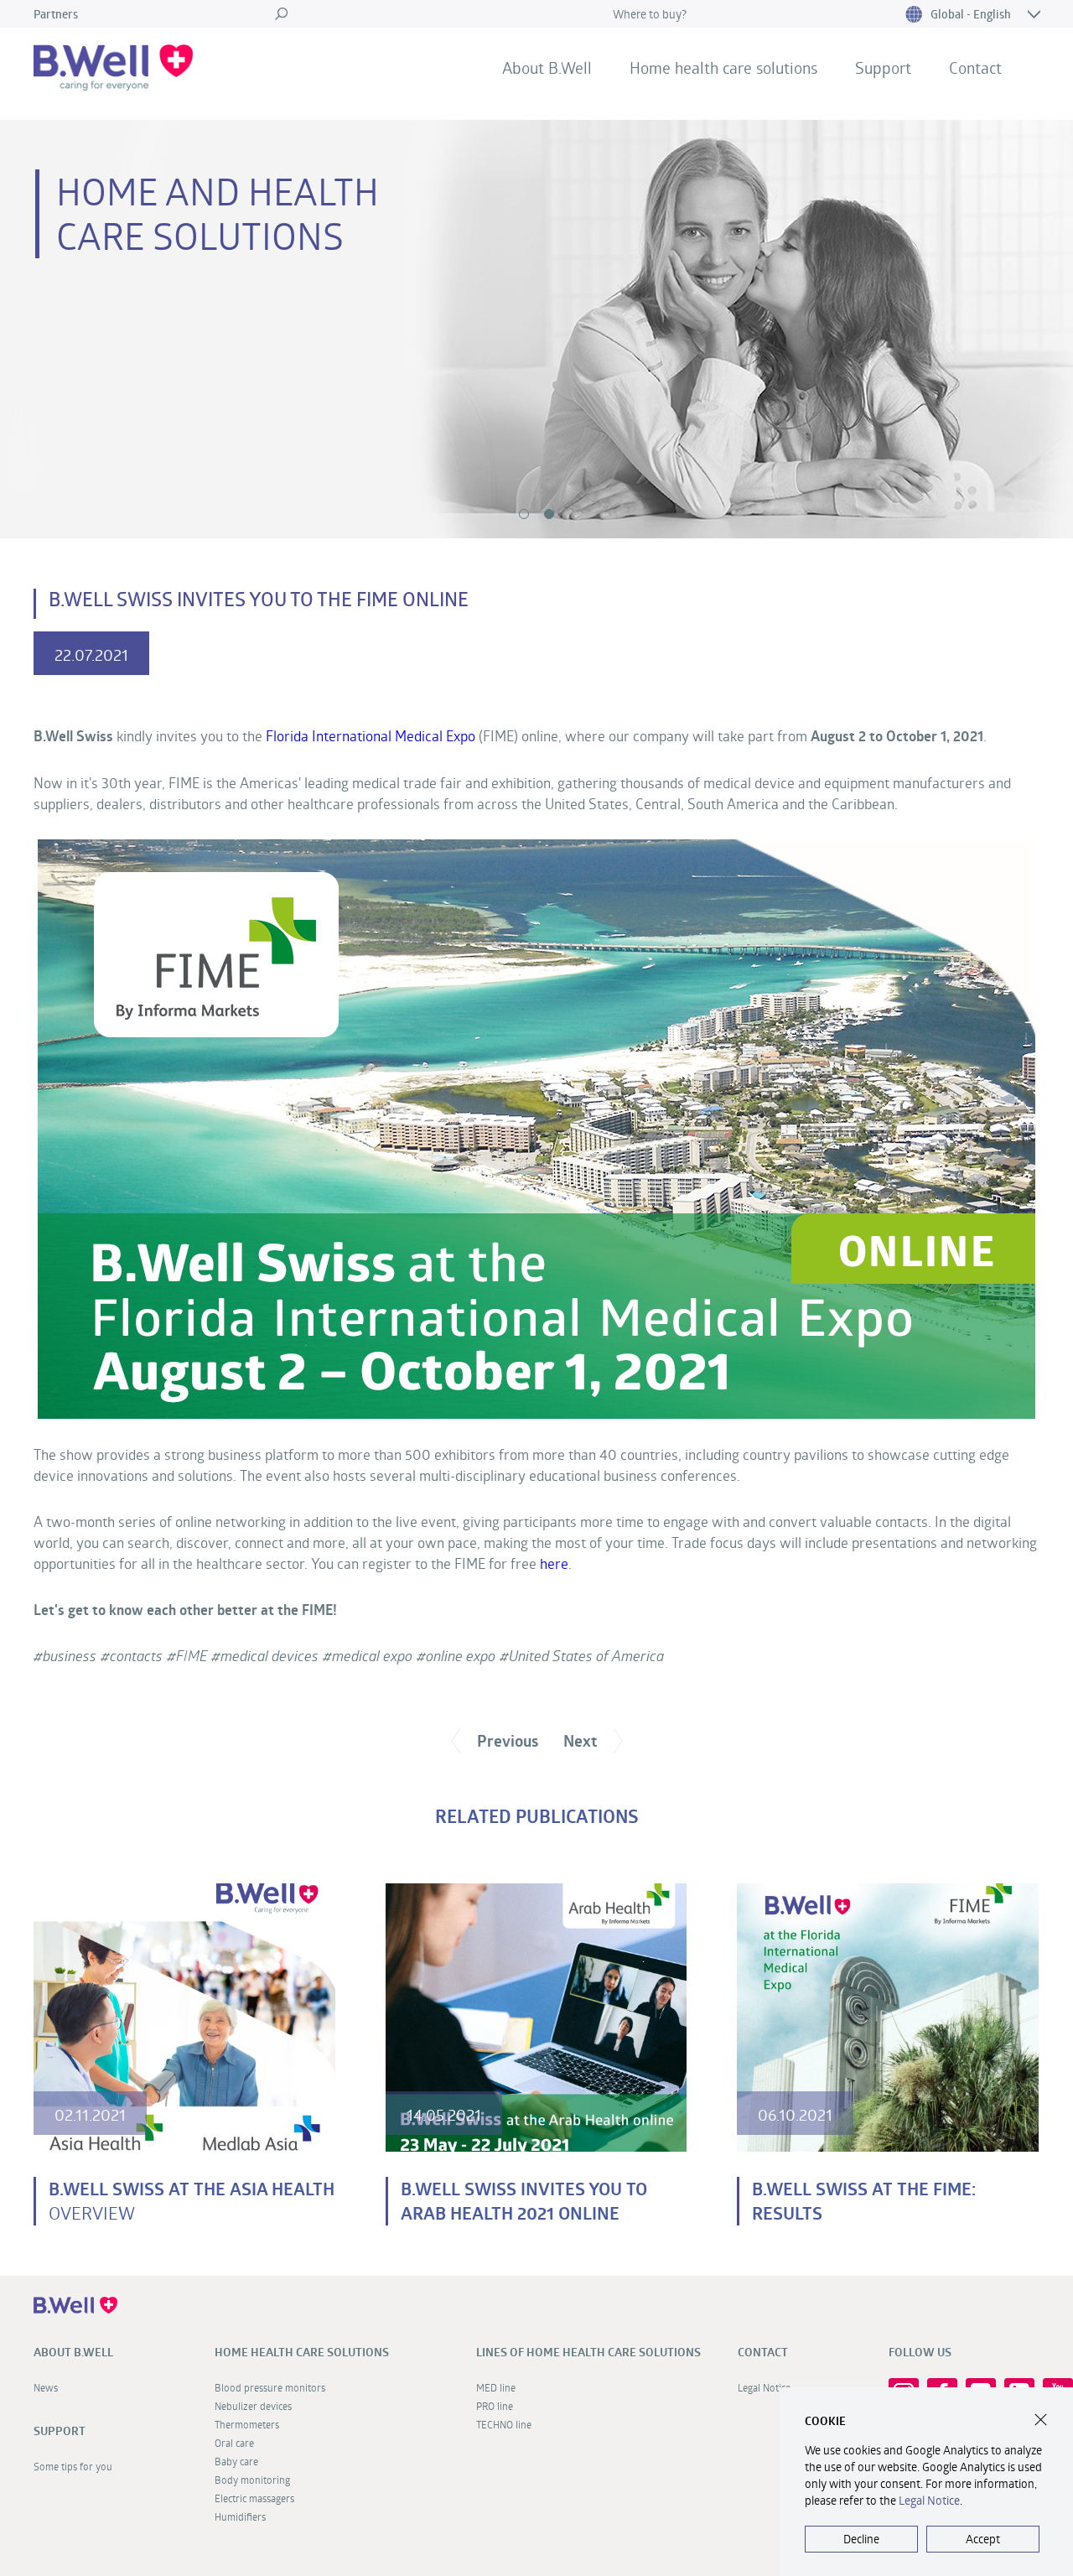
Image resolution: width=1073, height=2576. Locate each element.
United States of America (586, 1656)
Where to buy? (650, 14)
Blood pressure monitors (716, 111)
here (554, 1563)
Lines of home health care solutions (588, 2352)
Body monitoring (252, 2480)
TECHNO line (504, 2424)
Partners (56, 14)
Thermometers (247, 2424)
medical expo (372, 1656)
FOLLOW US (920, 2352)
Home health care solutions (723, 68)
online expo (461, 1656)
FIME (192, 1656)
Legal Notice (929, 2500)
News (523, 111)
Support (883, 68)
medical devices (270, 1656)
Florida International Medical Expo (371, 736)
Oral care (234, 2443)
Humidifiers (240, 2516)
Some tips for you (918, 111)
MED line (496, 2387)
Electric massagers (254, 2498)
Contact (975, 68)
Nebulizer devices (253, 2406)
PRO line (495, 2406)
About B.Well (547, 68)
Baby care (236, 2461)
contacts (136, 1656)
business (70, 1656)
